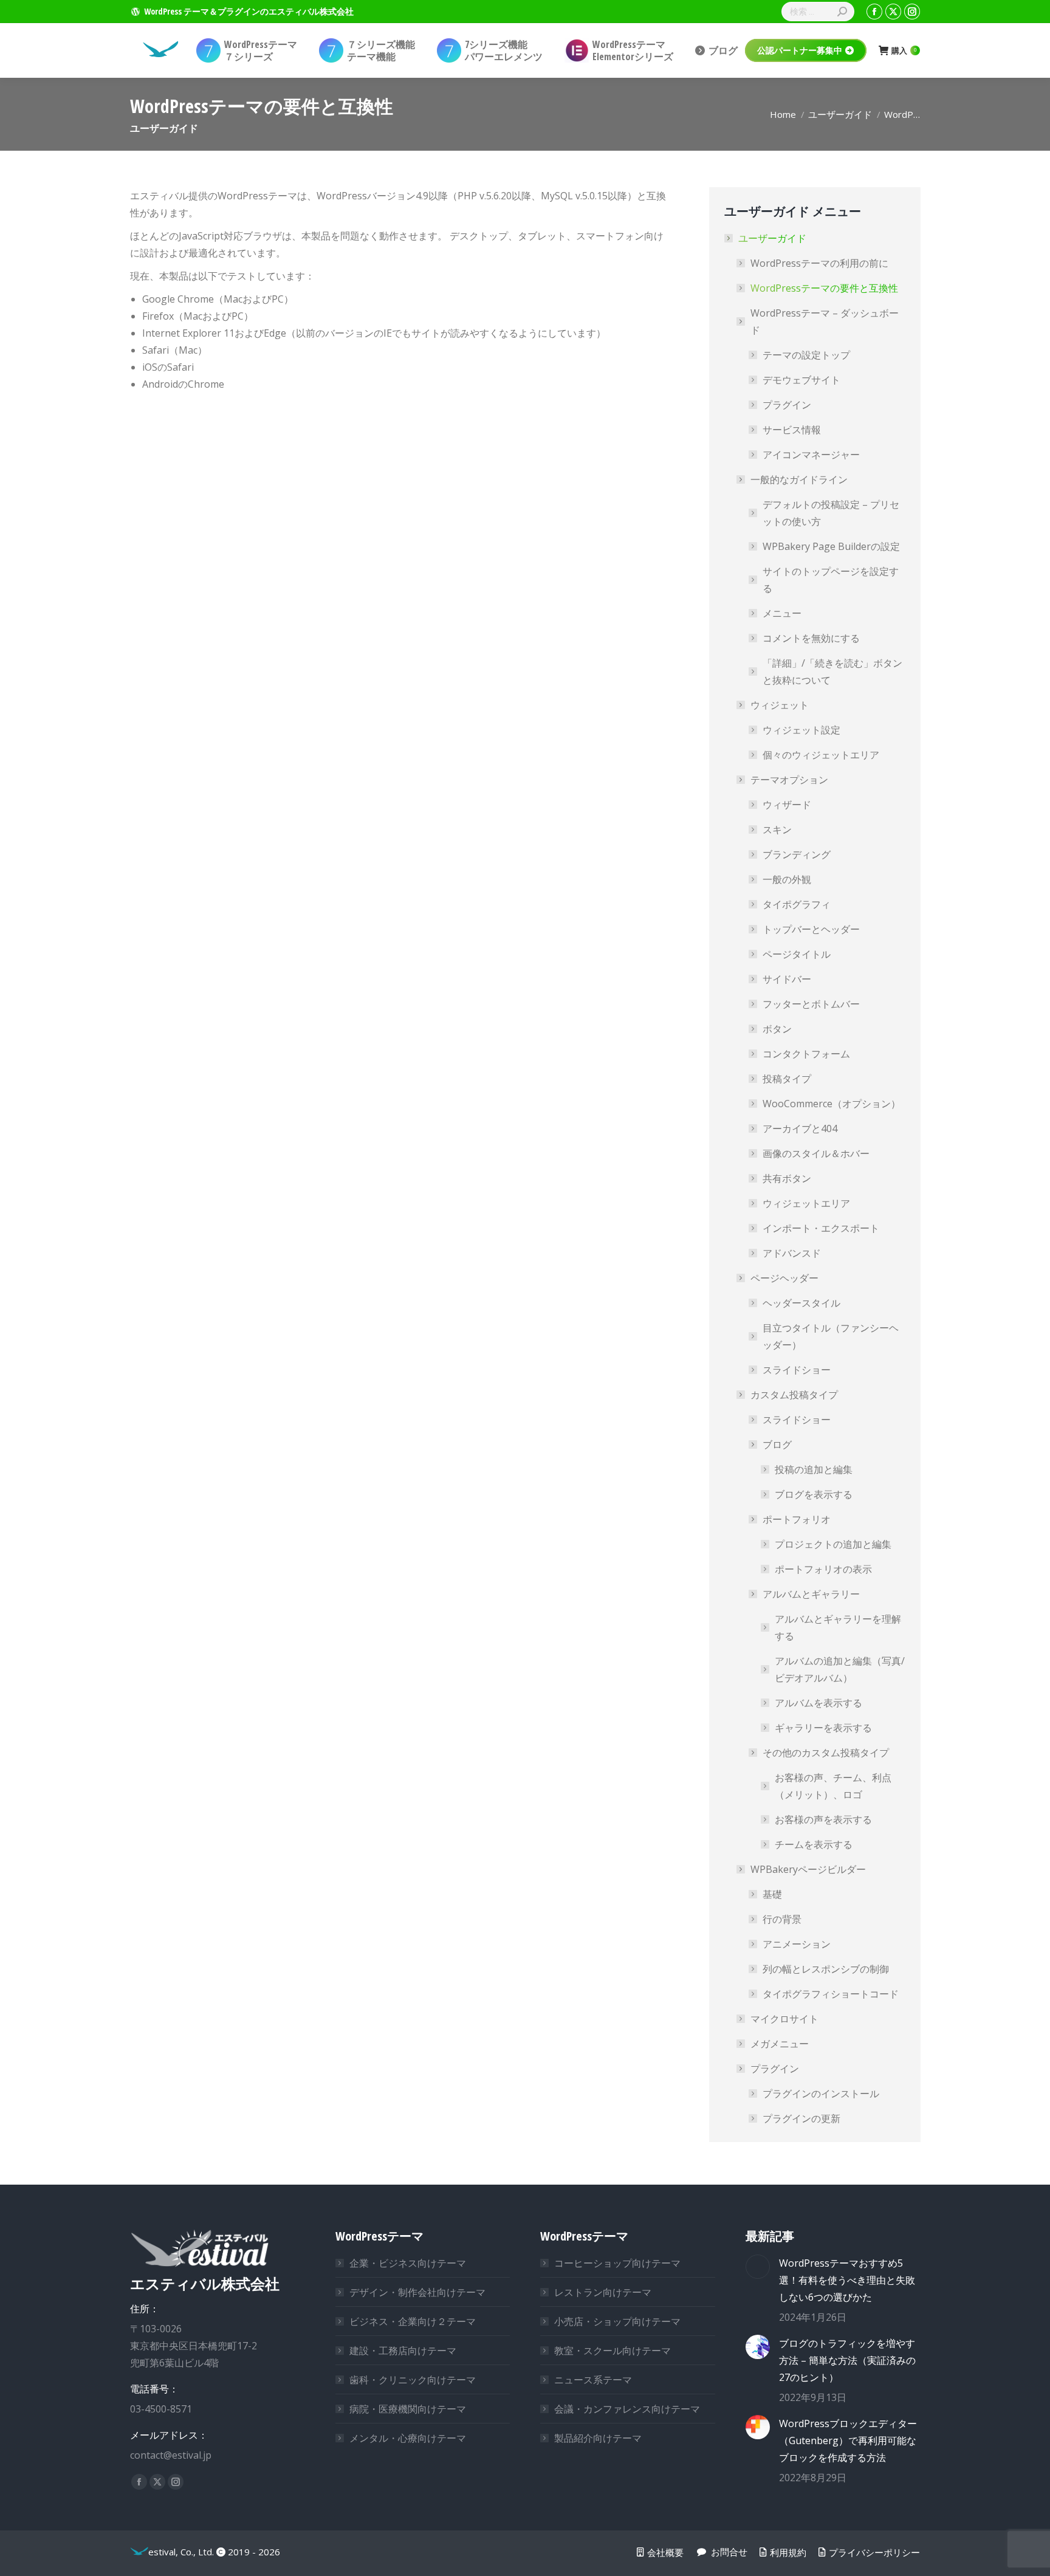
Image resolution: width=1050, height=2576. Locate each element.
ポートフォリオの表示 (823, 1569)
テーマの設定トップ (806, 355)
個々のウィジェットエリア (821, 755)
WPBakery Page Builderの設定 (831, 546)
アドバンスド (792, 1253)
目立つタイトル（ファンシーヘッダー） (831, 1336)
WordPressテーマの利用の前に (819, 263)
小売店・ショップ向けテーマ (617, 2321)
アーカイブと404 (800, 1128)
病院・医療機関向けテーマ (408, 2409)
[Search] (842, 12)
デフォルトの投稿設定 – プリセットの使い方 (831, 513)
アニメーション (797, 1944)
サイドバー (787, 979)
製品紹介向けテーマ (598, 2438)
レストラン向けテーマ (603, 2292)
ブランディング (797, 854)
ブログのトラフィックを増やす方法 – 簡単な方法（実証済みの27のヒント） (847, 2360)
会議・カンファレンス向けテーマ (627, 2409)
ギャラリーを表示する (823, 1728)
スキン (777, 829)
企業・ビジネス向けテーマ (408, 2263)
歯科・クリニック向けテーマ (413, 2380)
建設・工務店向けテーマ (403, 2351)
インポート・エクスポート (821, 1228)
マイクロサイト (784, 2019)
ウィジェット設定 (801, 730)
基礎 (772, 1894)
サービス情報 (792, 430)
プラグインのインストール (821, 2093)
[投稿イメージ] (758, 2267)
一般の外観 (787, 879)
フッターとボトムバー (811, 1004)
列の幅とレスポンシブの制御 (826, 1969)
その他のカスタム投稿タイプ (826, 1753)
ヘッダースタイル (801, 1303)
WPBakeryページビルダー (808, 1869)
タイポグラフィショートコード (831, 1994)
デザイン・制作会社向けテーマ (417, 2292)
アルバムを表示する (818, 1703)
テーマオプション (789, 780)
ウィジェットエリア (806, 1203)
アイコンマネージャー (811, 455)
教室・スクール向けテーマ (612, 2351)
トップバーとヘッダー (811, 929)
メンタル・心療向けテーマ (408, 2438)
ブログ (777, 1444)
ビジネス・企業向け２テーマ (413, 2321)
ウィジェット (780, 705)
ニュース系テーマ (593, 2380)
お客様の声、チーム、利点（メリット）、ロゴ (833, 1786)
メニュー (782, 613)
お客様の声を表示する (823, 1819)
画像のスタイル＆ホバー (816, 1153)
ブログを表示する (814, 1494)
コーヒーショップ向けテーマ (617, 2263)
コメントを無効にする (811, 638)
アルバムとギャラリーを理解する (838, 1627)
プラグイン (787, 405)
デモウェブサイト (801, 380)
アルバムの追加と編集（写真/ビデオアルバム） (840, 1669)
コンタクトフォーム (806, 1054)
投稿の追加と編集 (814, 1469)
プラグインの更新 (801, 2118)
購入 (904, 51)
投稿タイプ (787, 1079)
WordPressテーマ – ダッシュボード (825, 321)
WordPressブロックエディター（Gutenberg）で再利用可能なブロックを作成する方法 (848, 2440)
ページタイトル (797, 954)
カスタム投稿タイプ (794, 1395)
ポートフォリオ (797, 1519)
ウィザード (787, 805)
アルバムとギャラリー (811, 1594)
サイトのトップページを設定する (831, 580)
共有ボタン (787, 1178)
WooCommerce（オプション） (832, 1104)
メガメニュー (780, 2044)
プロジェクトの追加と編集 (833, 1544)
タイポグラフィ (797, 904)
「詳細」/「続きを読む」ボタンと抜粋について (832, 671)
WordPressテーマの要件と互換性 (824, 288)
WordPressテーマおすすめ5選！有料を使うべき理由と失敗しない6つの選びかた (847, 2280)
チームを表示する (814, 1844)
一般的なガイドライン (799, 479)
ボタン (777, 1029)
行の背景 (782, 1919)
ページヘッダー (784, 1278)
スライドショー (797, 1370)
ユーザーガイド (772, 238)
